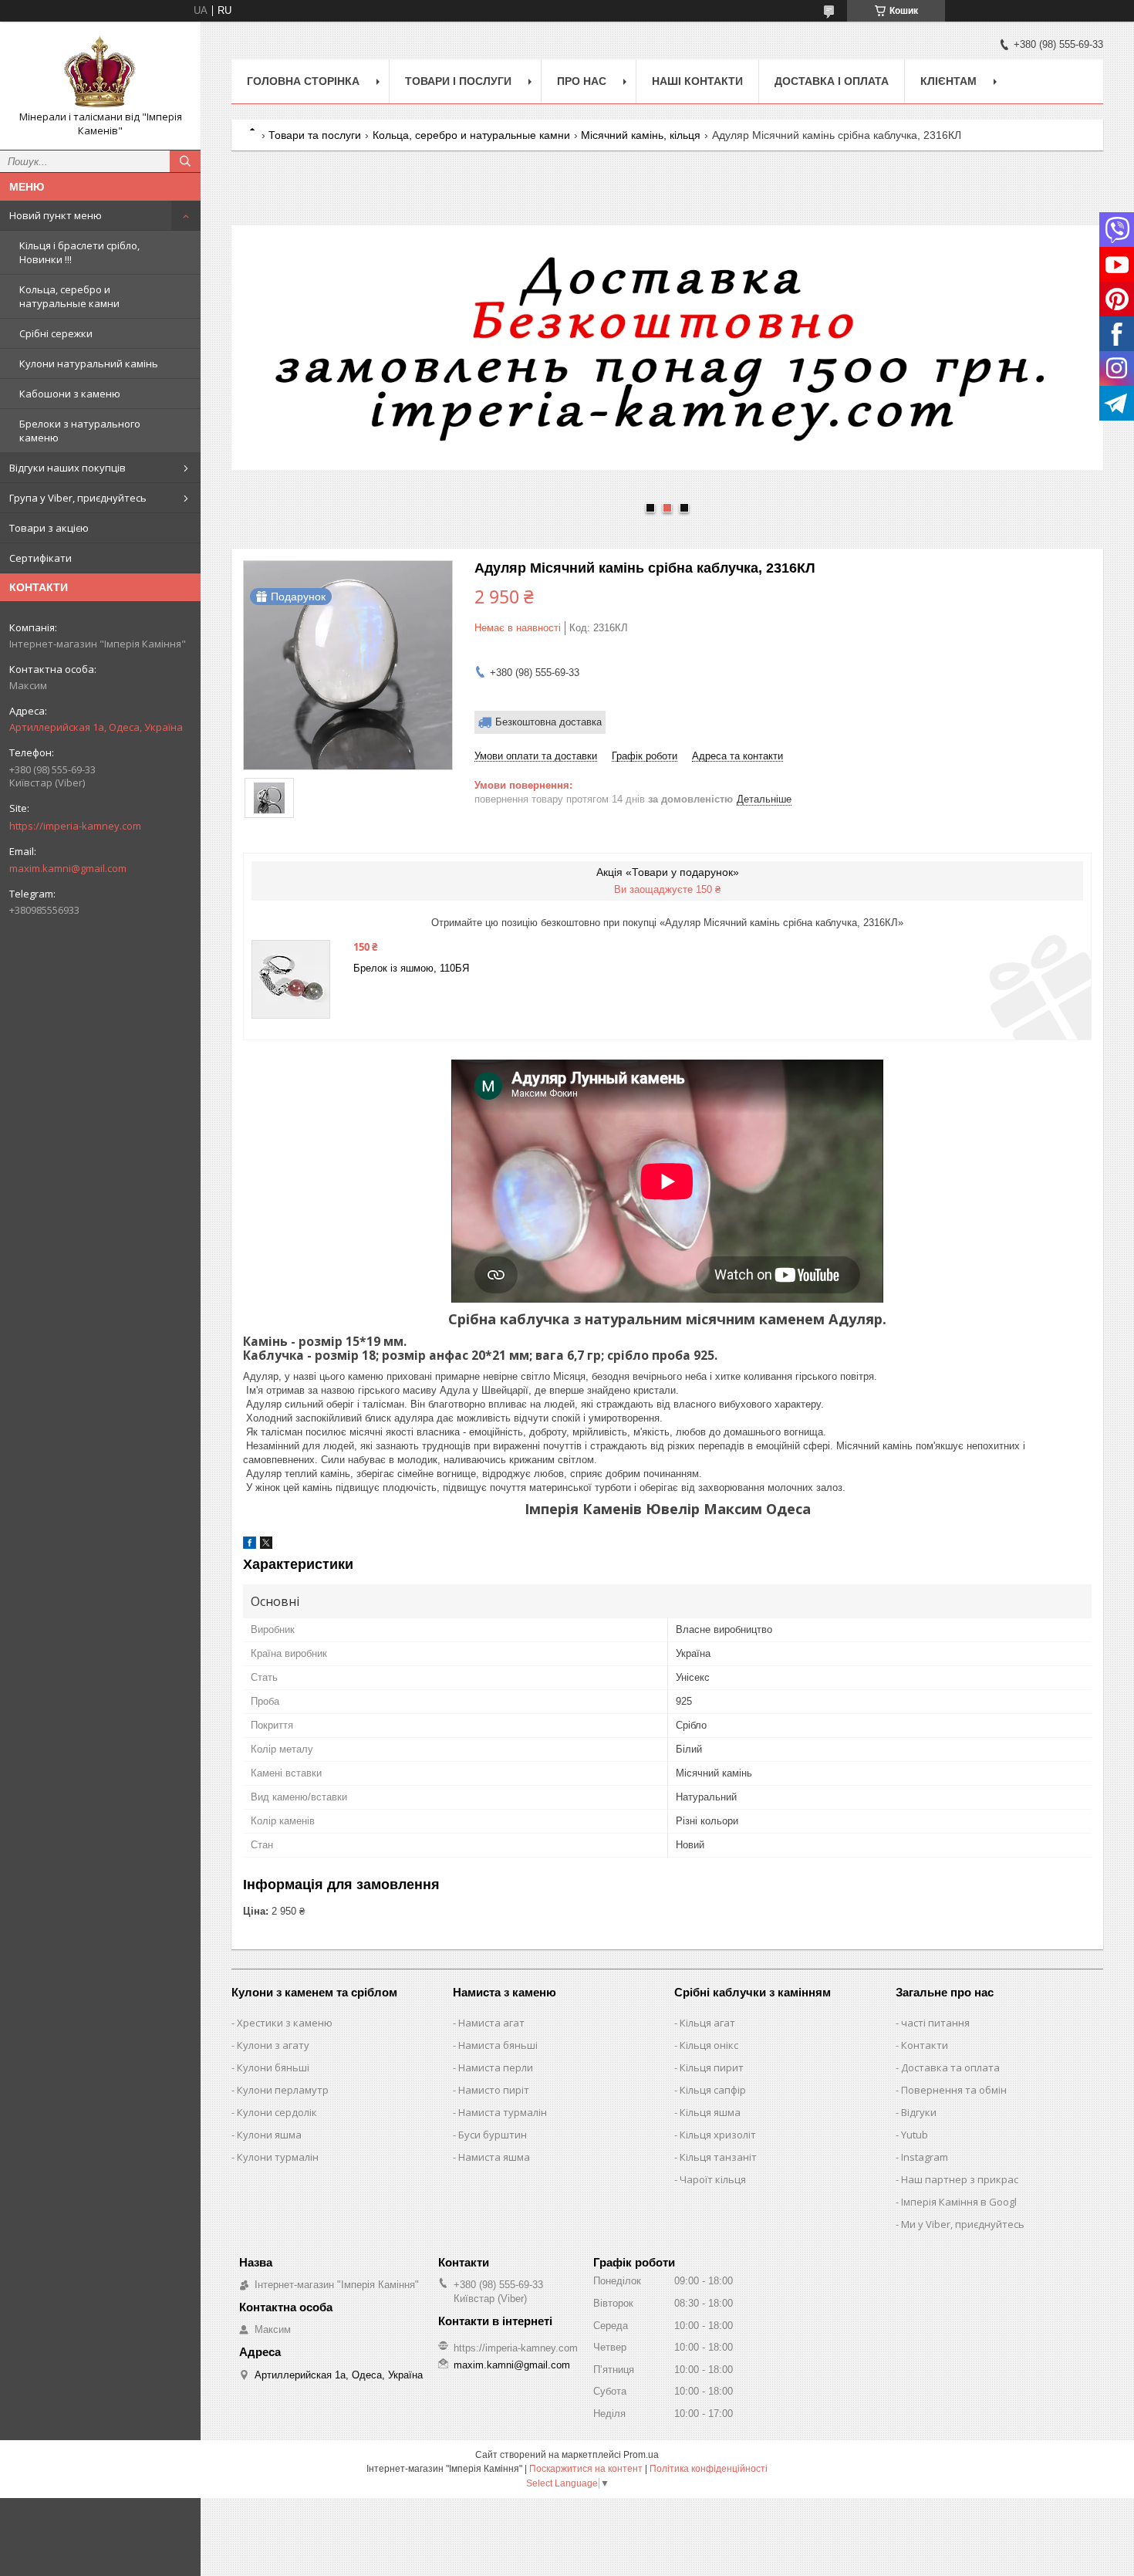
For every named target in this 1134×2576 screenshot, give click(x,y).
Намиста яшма (494, 2157)
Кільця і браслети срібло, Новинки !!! (79, 252)
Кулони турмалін (278, 2157)
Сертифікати (40, 558)
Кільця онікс (709, 2045)
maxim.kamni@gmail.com (68, 868)
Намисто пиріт (494, 2090)
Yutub (915, 2135)
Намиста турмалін (503, 2112)
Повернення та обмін (954, 2090)
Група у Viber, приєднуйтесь (78, 498)
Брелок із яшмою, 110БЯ (411, 968)
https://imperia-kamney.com (75, 826)
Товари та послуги (315, 135)
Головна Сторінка (303, 81)
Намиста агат (491, 2023)
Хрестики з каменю (285, 2023)
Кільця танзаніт (718, 2157)
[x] (266, 1545)
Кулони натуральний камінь (89, 363)
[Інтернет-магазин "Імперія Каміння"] (100, 72)
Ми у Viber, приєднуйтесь (963, 2224)
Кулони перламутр (283, 2090)
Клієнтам (948, 81)
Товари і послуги (458, 81)
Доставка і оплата (832, 81)
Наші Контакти (697, 81)
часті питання (935, 2023)
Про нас (582, 81)
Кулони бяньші (273, 2067)
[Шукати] (185, 161)
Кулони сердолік (277, 2112)
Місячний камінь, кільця (641, 135)
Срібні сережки (56, 333)
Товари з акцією (49, 528)
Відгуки (919, 2112)
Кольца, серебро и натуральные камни (69, 296)
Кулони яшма (269, 2135)
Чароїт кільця (713, 2179)
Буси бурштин (493, 2135)
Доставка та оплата (950, 2067)
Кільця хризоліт (718, 2135)
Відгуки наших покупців (67, 468)
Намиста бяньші (498, 2045)
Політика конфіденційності (709, 2469)
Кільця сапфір (713, 2090)
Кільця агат (707, 2023)
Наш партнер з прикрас (960, 2179)
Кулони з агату (273, 2045)
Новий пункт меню (56, 215)
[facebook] (250, 1545)
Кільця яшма (710, 2112)
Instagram (925, 2157)
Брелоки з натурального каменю (80, 431)
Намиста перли (496, 2067)
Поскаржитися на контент (586, 2469)
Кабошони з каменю (70, 394)
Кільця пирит (712, 2067)
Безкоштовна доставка (548, 722)
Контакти (925, 2045)
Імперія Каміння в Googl (959, 2202)
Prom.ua (641, 2455)
